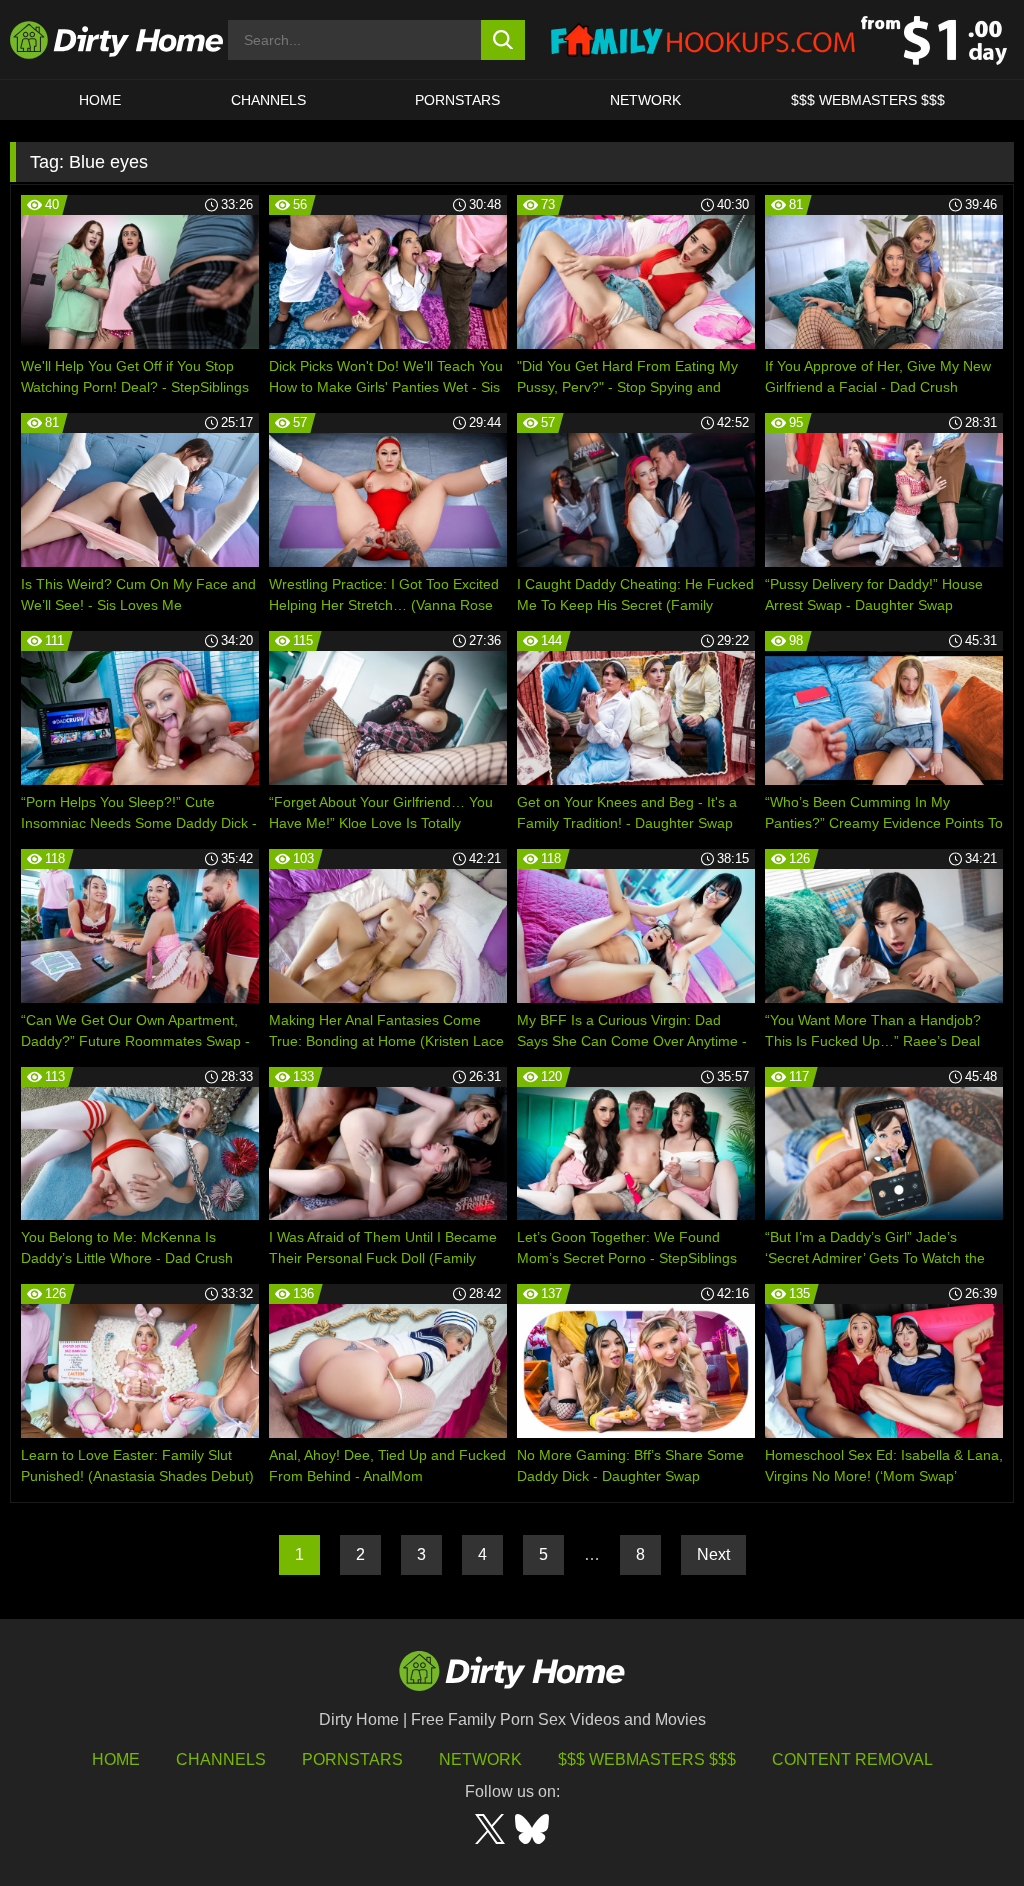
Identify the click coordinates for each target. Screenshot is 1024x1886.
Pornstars (457, 100)
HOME (100, 100)
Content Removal (852, 1759)
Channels (221, 1759)
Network (645, 100)
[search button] (503, 40)
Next (713, 1554)
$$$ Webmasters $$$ (647, 1759)
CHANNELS (268, 100)
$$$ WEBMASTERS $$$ (868, 100)
